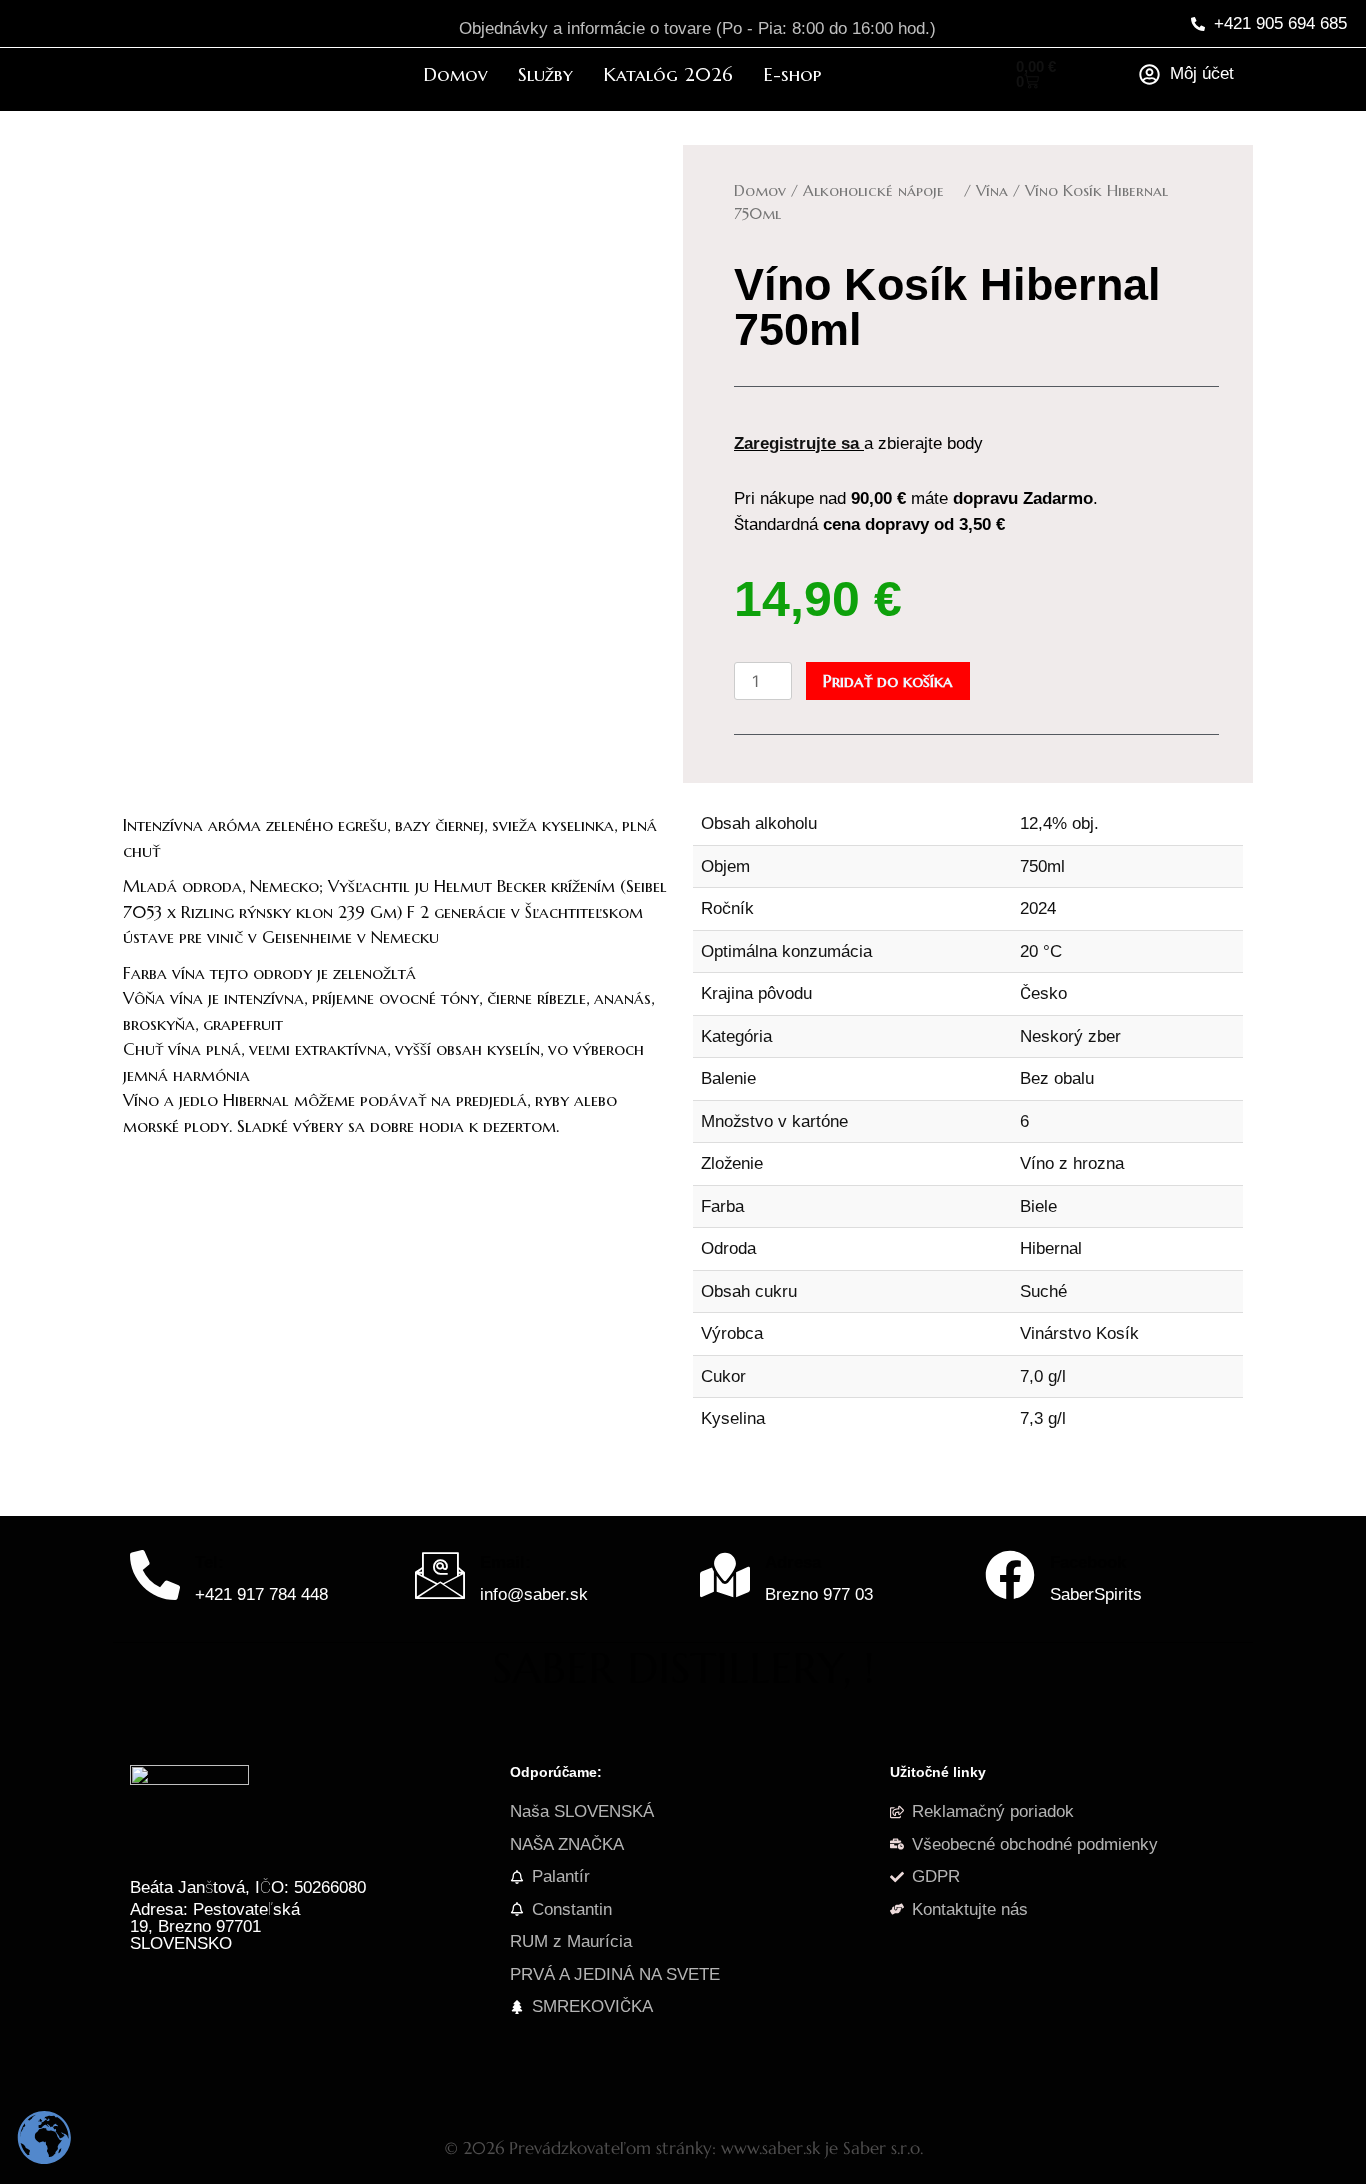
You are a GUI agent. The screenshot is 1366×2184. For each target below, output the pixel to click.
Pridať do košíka (888, 681)
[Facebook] (1010, 1579)
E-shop (792, 74)
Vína (992, 190)
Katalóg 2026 (668, 74)
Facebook (1088, 1562)
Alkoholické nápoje (881, 190)
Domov (455, 74)
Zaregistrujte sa (796, 443)
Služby (545, 74)
